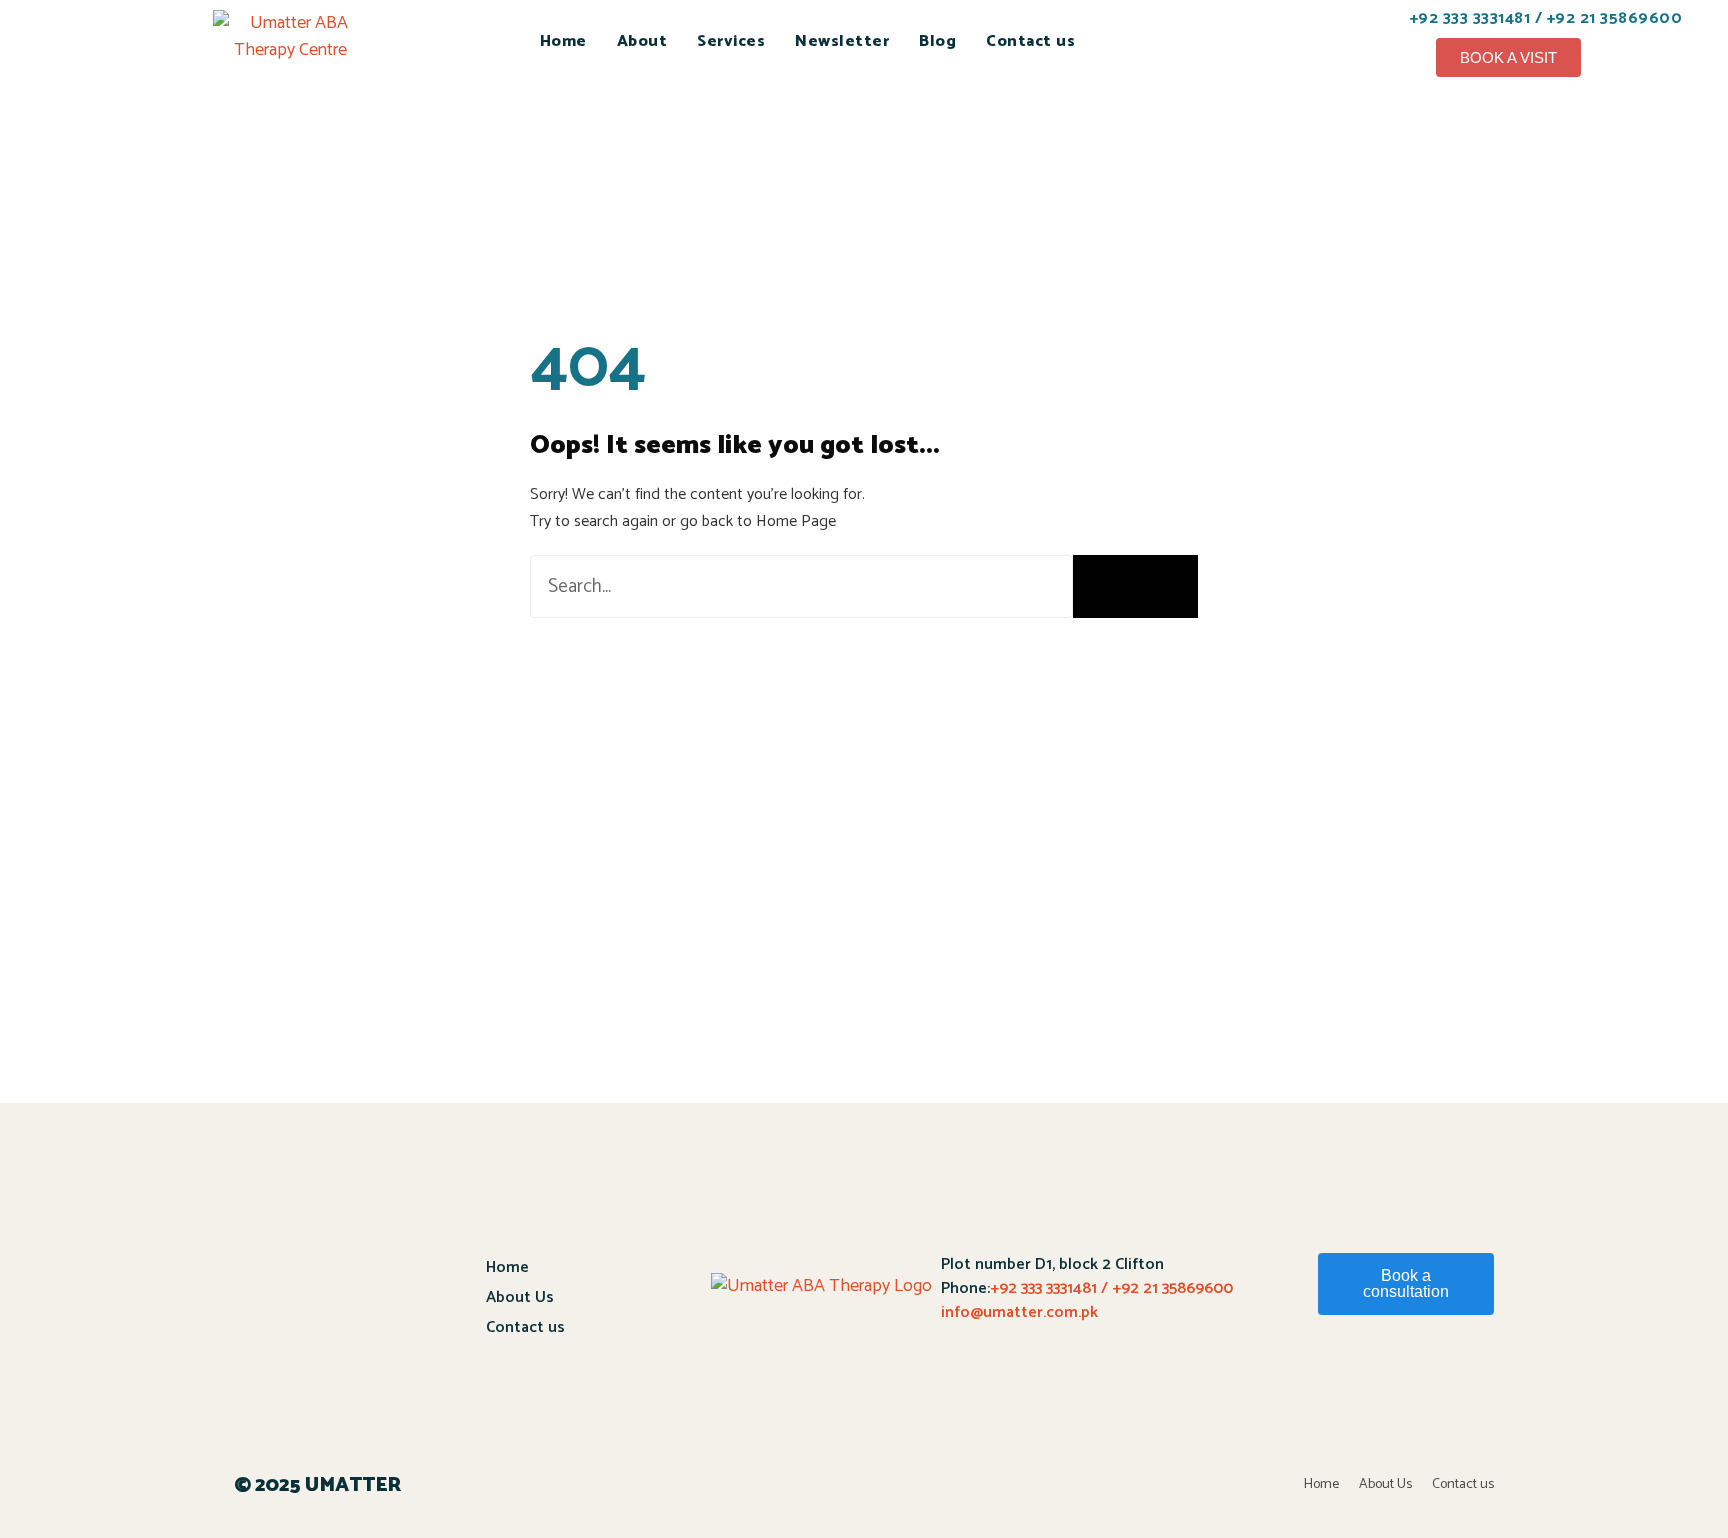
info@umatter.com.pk (1019, 1312)
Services (731, 41)
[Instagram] (1468, 1381)
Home (563, 41)
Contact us (1030, 41)
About (642, 41)
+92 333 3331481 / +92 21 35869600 (1111, 1288)
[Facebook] (1413, 1381)
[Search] (1135, 586)
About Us (520, 1297)
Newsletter (842, 41)
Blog (937, 41)
